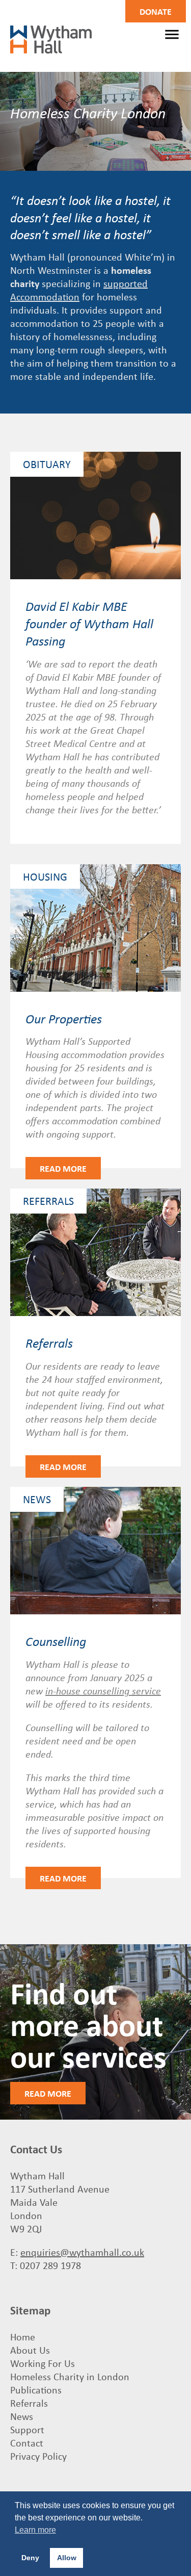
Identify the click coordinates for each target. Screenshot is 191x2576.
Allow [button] (67, 2558)
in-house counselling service (103, 1690)
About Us (30, 2350)
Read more (63, 1168)
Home (23, 2337)
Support (27, 2429)
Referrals (29, 2403)
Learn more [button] (35, 2530)
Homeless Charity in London (70, 2376)
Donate (156, 11)
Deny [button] (30, 2558)
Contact (27, 2443)
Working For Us (43, 2363)
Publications (36, 2390)
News (22, 2416)
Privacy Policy (38, 2456)
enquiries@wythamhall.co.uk (82, 2252)
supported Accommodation (79, 290)
